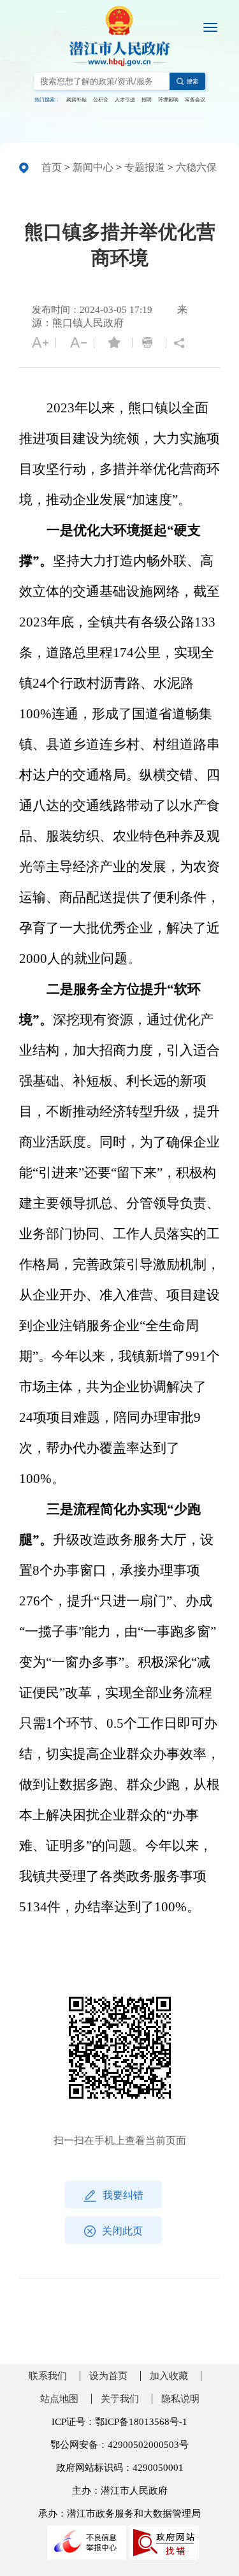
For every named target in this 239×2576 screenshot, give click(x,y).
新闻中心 (93, 167)
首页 (52, 167)
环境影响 (168, 100)
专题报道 (145, 167)
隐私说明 (180, 2399)
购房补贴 (76, 100)
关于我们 (120, 2399)
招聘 (147, 100)
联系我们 (48, 2376)
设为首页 (108, 2376)
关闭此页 (122, 2231)
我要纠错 (123, 2195)
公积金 (101, 100)
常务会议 (195, 100)
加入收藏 (169, 2376)
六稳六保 (196, 167)
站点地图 (59, 2399)
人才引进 (125, 100)
